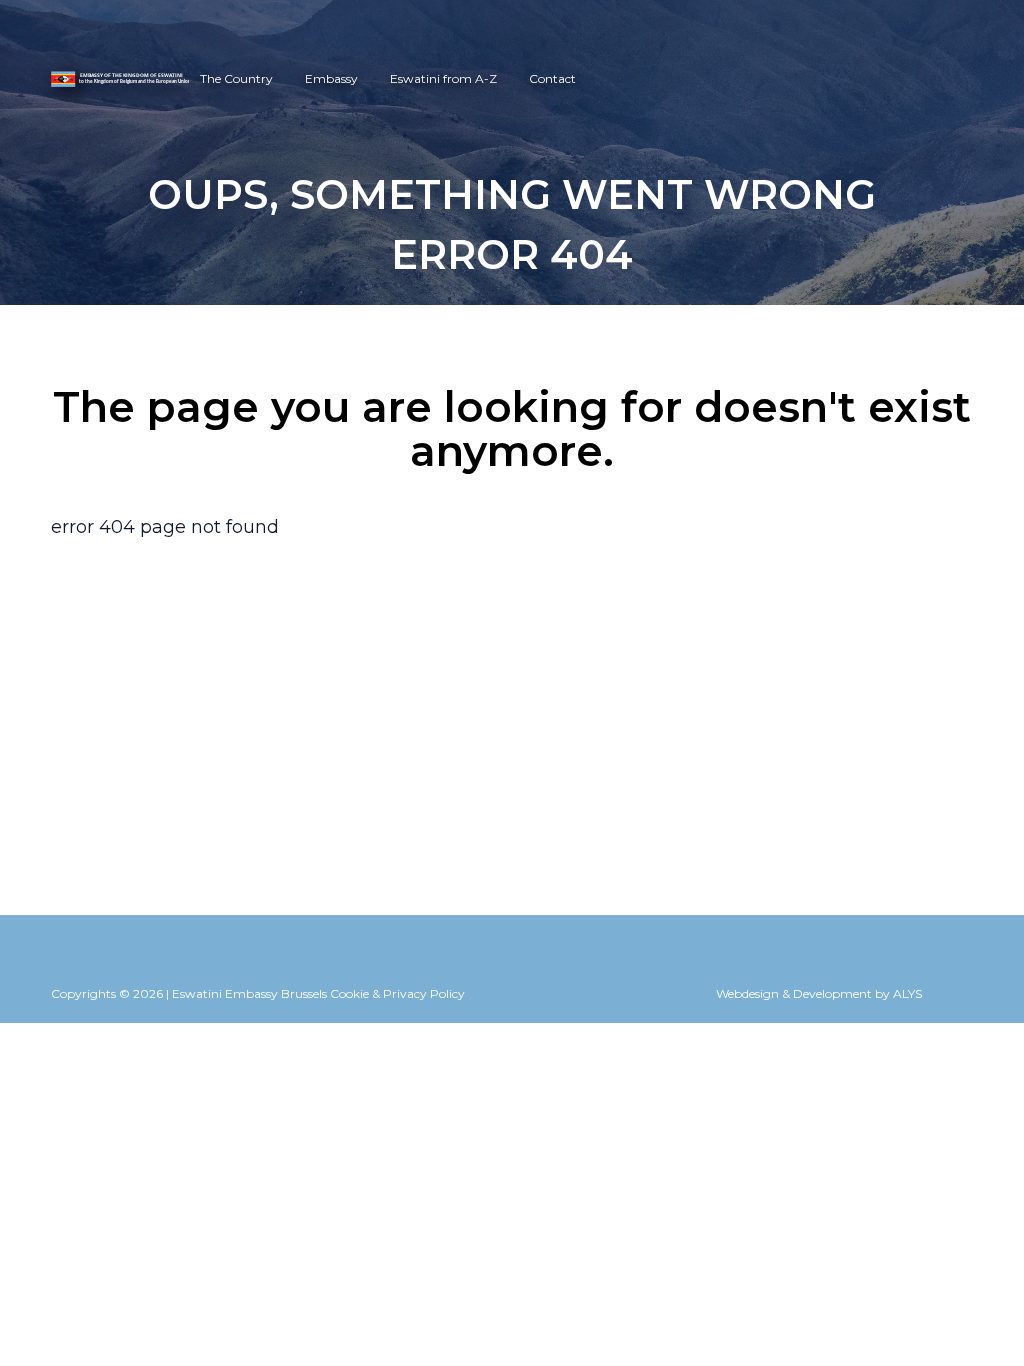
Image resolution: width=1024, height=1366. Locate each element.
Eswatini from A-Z (443, 78)
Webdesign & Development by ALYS (819, 993)
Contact (552, 78)
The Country (236, 78)
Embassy (331, 78)
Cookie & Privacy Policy (397, 993)
